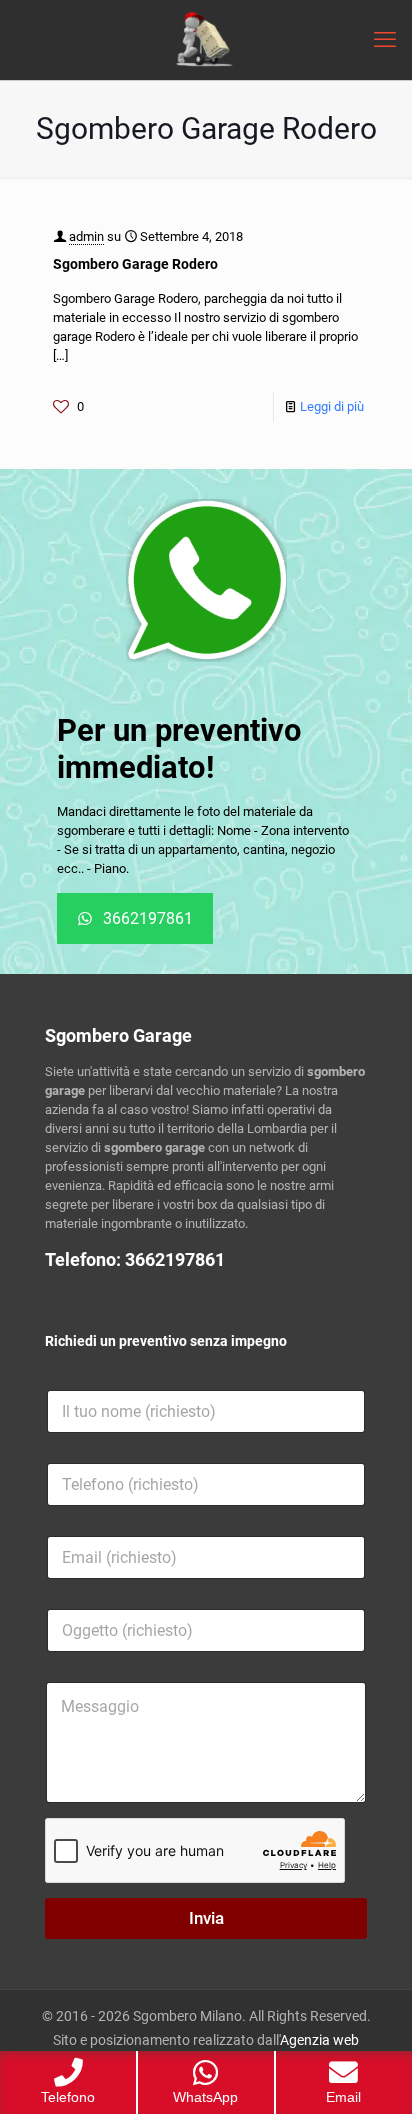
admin (86, 236)
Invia (206, 1918)
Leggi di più (332, 406)
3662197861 (175, 1259)
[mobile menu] (385, 40)
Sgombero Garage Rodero (135, 264)
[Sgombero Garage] (206, 40)
